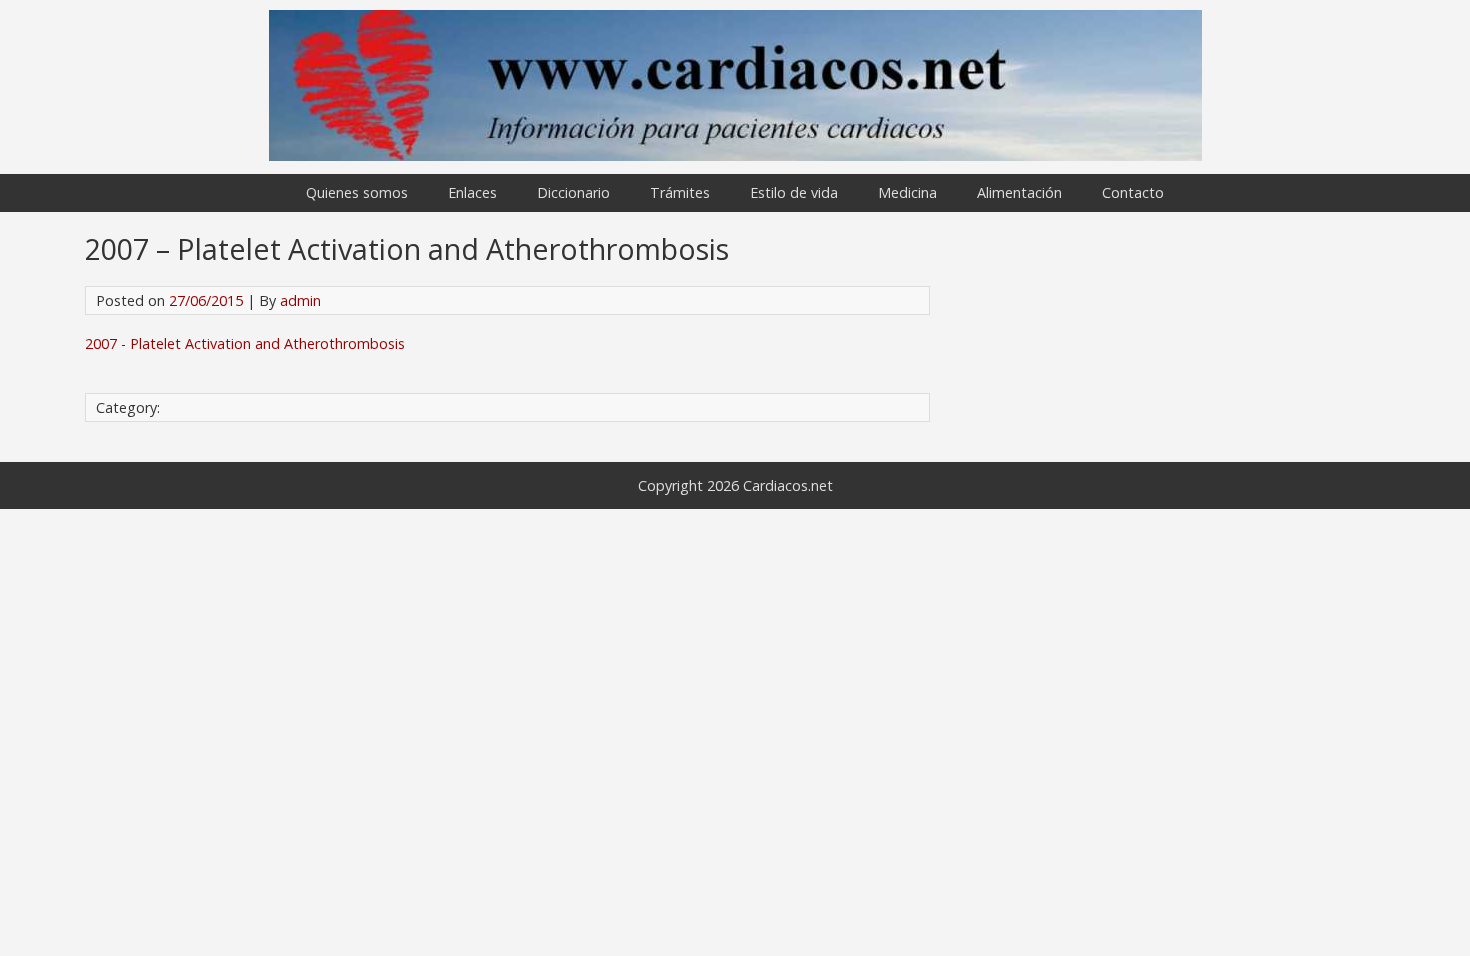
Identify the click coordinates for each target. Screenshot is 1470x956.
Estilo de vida (794, 192)
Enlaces (472, 192)
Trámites (680, 192)
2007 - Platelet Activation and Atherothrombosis (245, 343)
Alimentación (1019, 192)
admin (300, 300)
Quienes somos (357, 192)
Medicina (907, 192)
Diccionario (573, 192)
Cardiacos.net (788, 485)
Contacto (1133, 192)
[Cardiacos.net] (735, 155)
